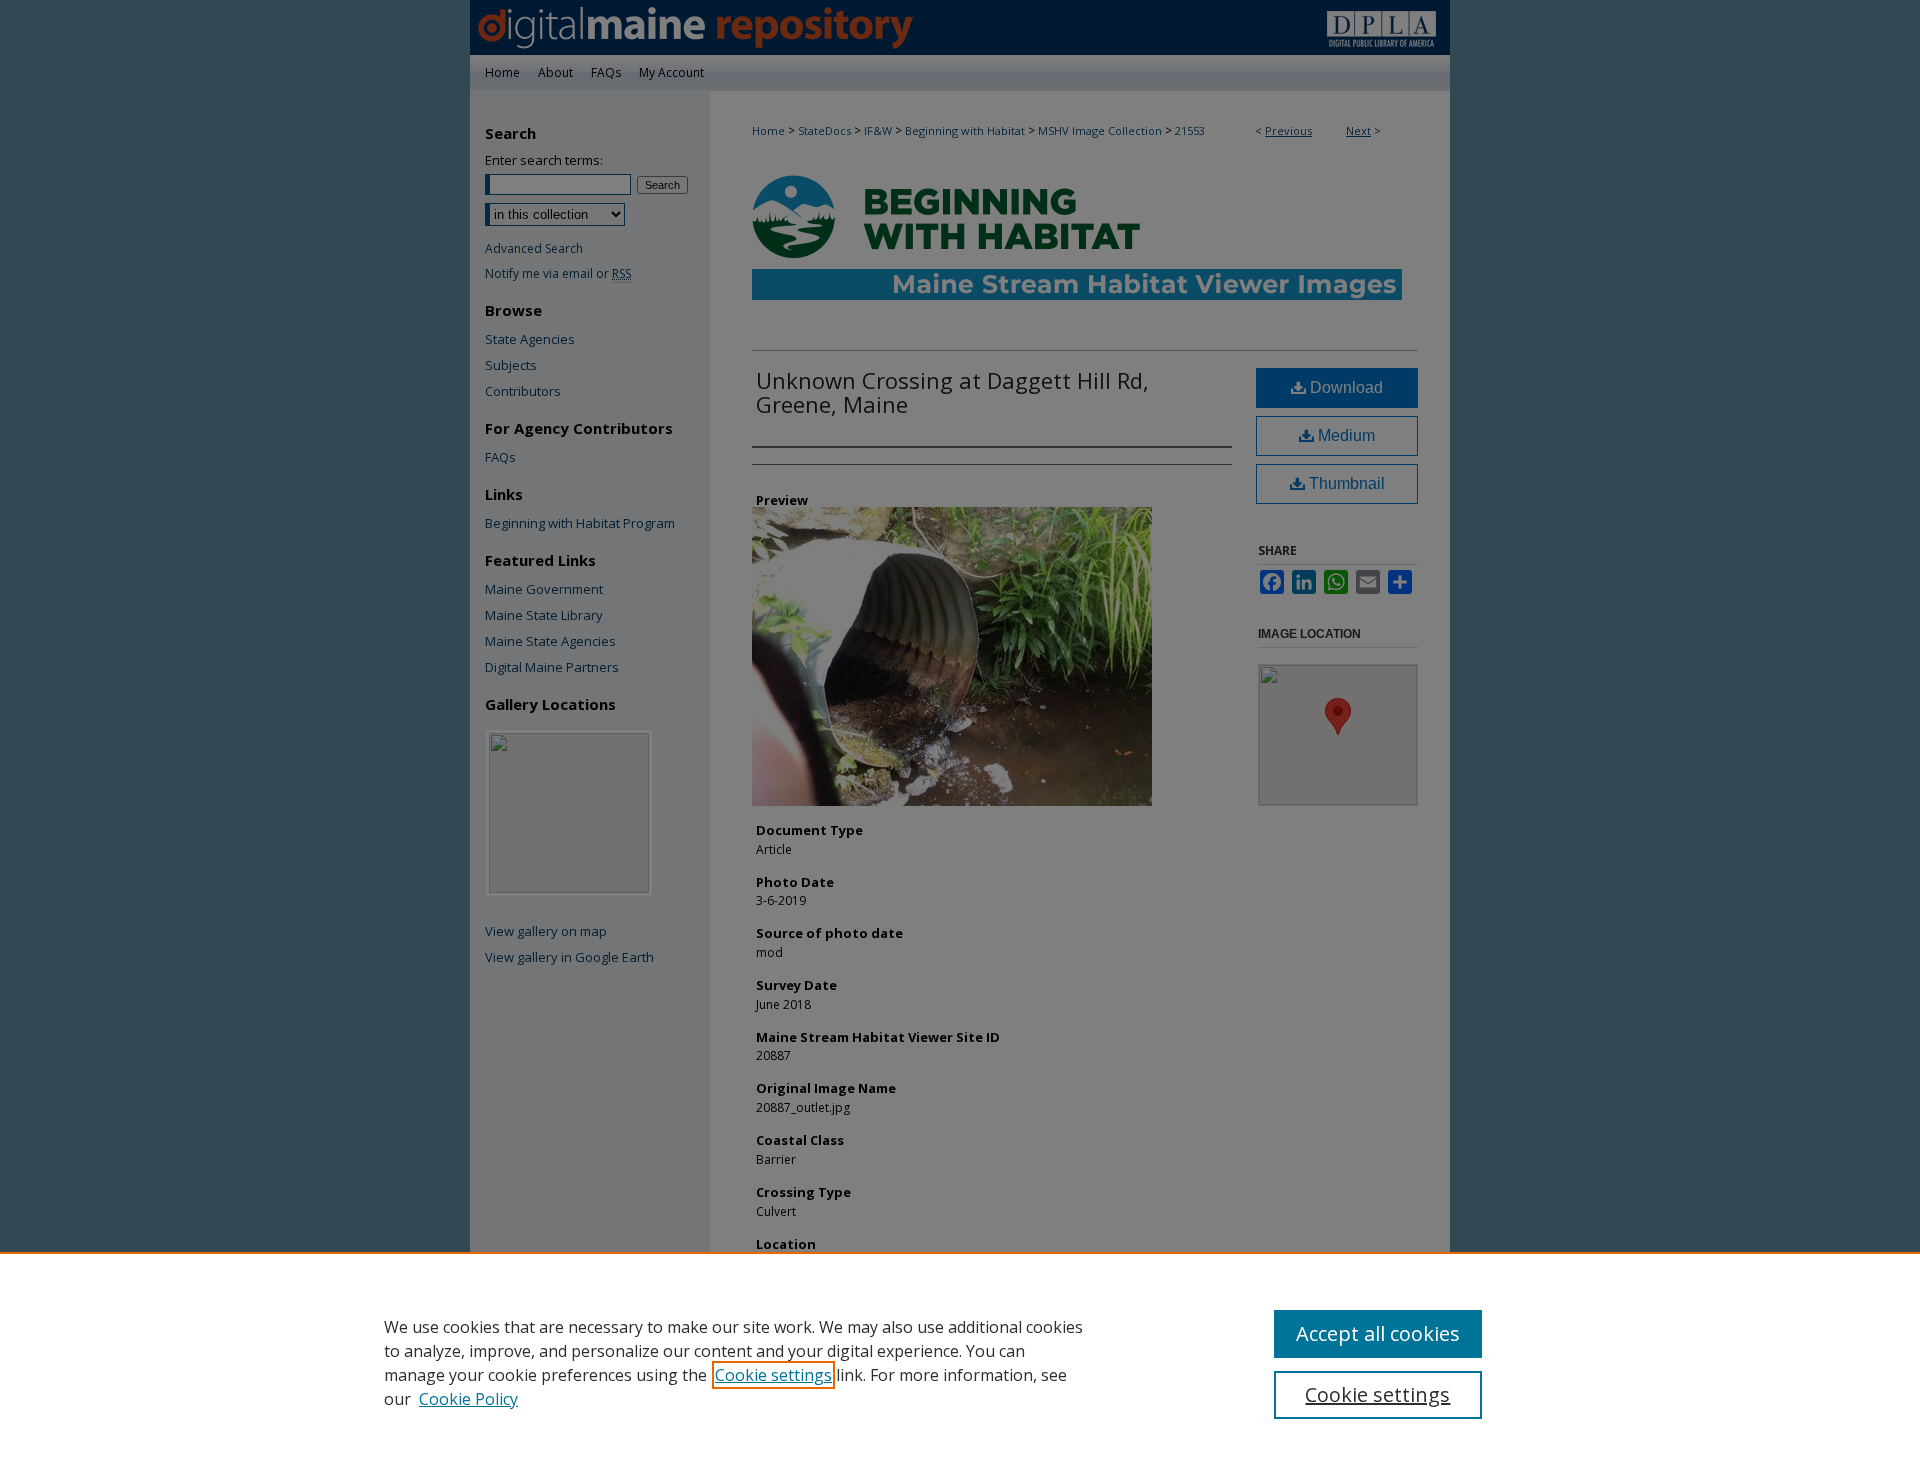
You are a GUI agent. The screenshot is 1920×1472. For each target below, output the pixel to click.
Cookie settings (773, 1375)
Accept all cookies (1378, 1333)
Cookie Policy (468, 1399)
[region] (960, 1362)
